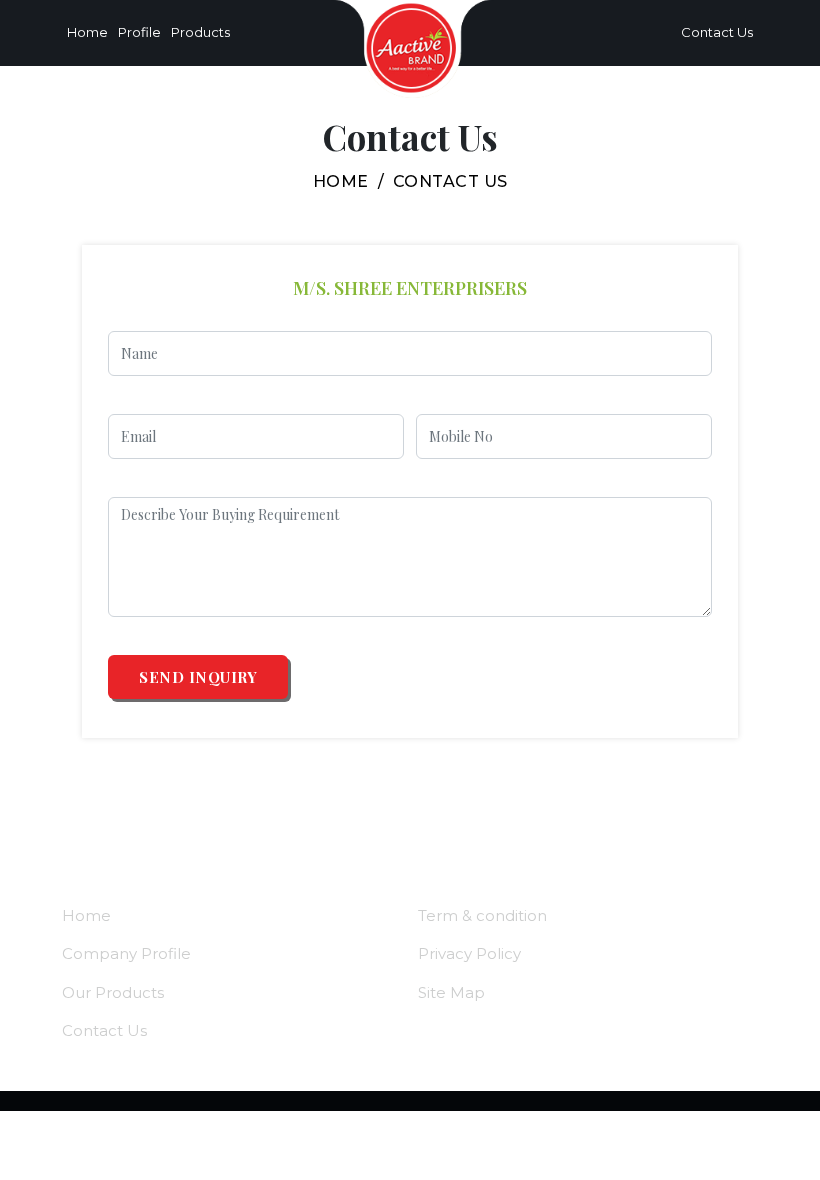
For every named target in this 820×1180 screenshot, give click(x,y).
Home (87, 32)
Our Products (113, 992)
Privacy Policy (469, 953)
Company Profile (126, 953)
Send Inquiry (198, 677)
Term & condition (482, 915)
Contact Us (712, 32)
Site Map (451, 992)
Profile (139, 32)
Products (200, 32)
